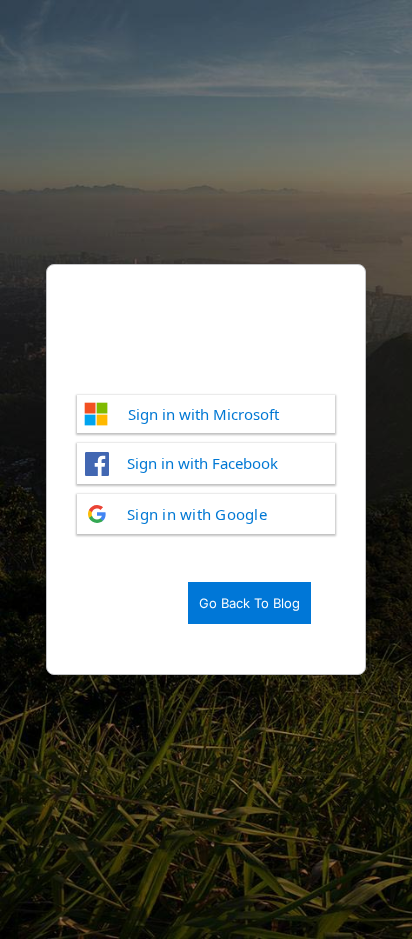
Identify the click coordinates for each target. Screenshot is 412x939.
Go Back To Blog (249, 603)
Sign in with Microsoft (203, 414)
